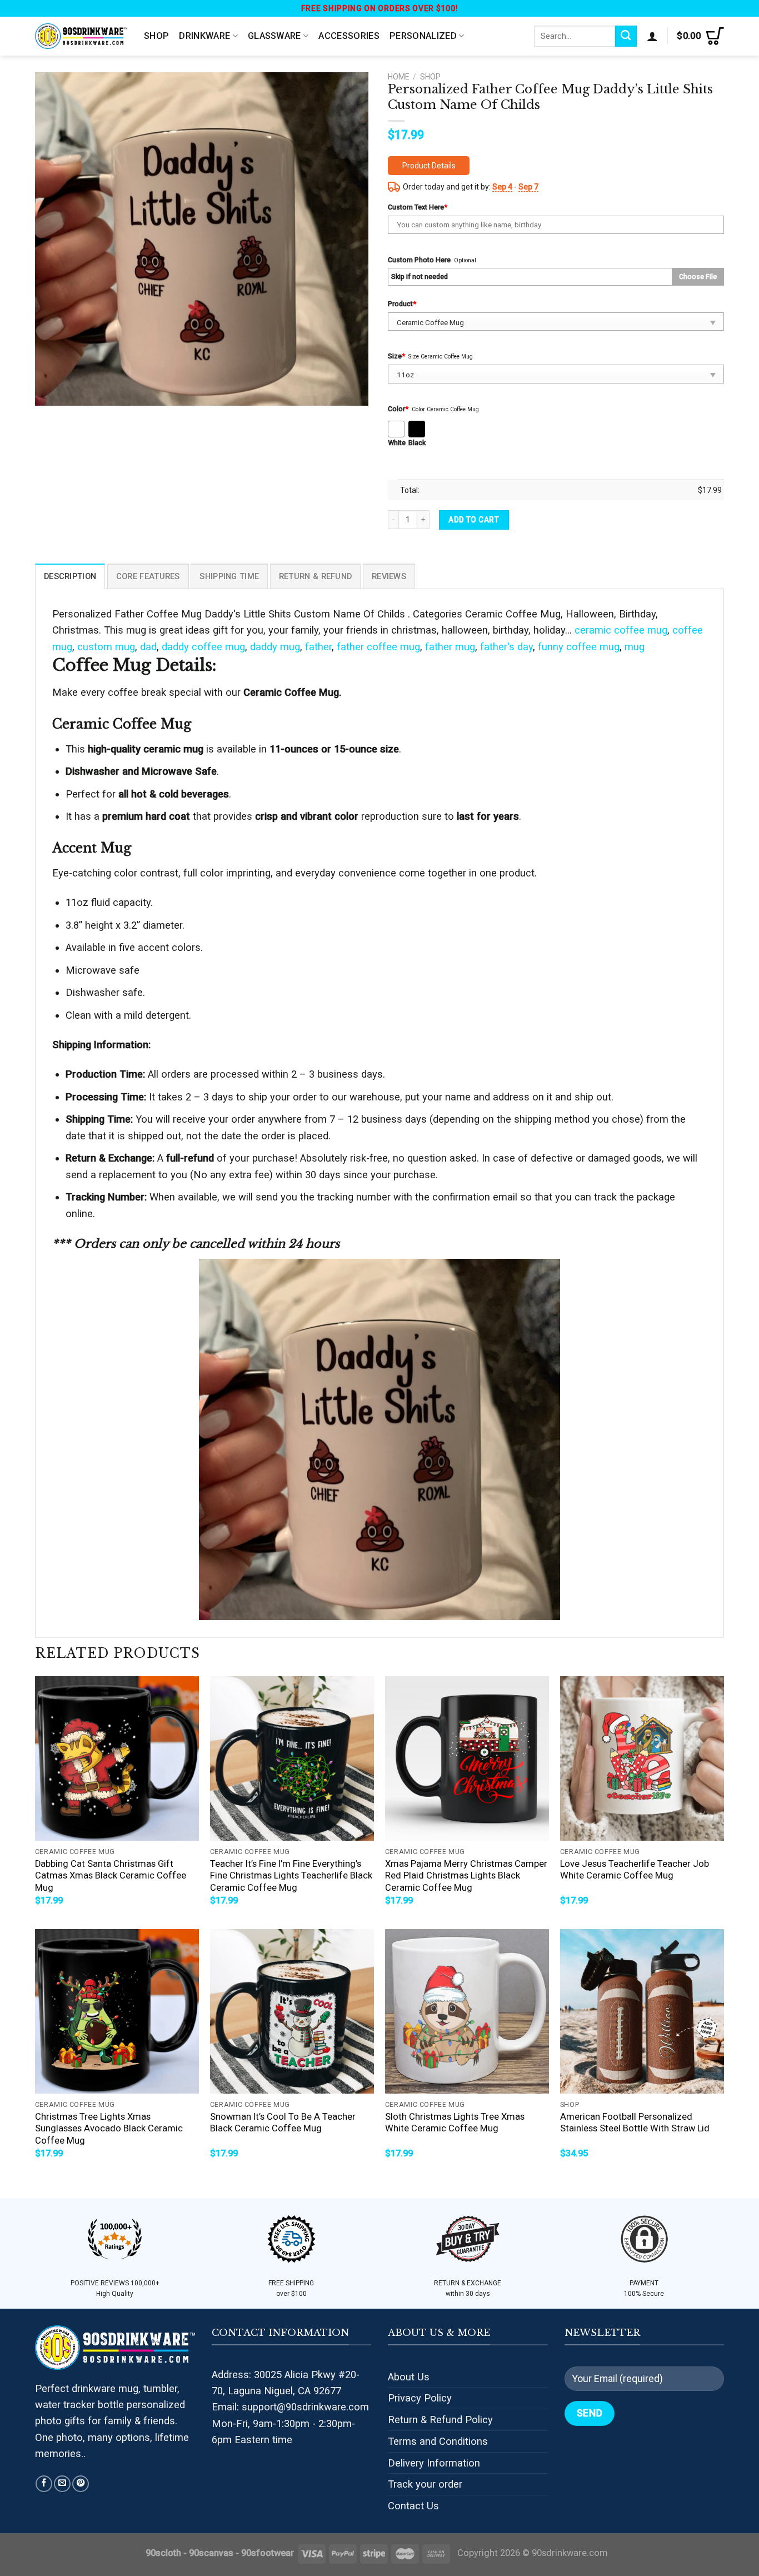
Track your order (425, 2484)
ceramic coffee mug (621, 630)
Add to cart (474, 520)
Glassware (274, 36)
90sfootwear (268, 2553)
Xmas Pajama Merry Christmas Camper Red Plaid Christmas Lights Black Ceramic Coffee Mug (466, 1876)
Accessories (349, 36)
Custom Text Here (418, 207)
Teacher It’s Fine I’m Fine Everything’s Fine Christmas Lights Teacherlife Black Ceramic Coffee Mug (291, 1876)
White (397, 443)
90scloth (163, 2553)
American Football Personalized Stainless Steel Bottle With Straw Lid (635, 2123)
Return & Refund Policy (440, 2420)
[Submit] (626, 36)
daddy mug (275, 647)
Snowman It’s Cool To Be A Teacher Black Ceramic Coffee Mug (283, 2123)
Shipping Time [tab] (229, 576)
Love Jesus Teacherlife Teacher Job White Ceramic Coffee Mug (635, 1870)
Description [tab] (70, 576)
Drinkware (204, 36)
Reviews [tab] (389, 576)
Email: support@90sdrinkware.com (290, 2407)
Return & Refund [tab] (315, 576)
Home (398, 77)
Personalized (423, 36)
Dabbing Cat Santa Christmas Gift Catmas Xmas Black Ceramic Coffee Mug (111, 1876)
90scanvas (211, 2553)
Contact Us (413, 2506)
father (318, 647)
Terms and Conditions (438, 2441)
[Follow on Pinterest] (81, 2484)
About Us (409, 2377)
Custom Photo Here (419, 260)
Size (396, 356)
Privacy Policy (420, 2398)
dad (148, 647)
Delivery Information (434, 2463)
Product (402, 304)
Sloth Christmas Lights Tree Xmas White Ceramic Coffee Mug (455, 2123)
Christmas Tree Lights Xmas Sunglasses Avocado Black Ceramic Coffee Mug (109, 2129)
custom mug (106, 647)
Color (398, 409)
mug (635, 647)
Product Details (429, 166)
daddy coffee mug (203, 647)
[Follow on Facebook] (44, 2484)
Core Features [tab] (148, 576)
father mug (450, 647)
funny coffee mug (579, 647)
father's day (506, 647)
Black (417, 443)
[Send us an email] (62, 2484)
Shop (156, 36)
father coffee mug (378, 647)
